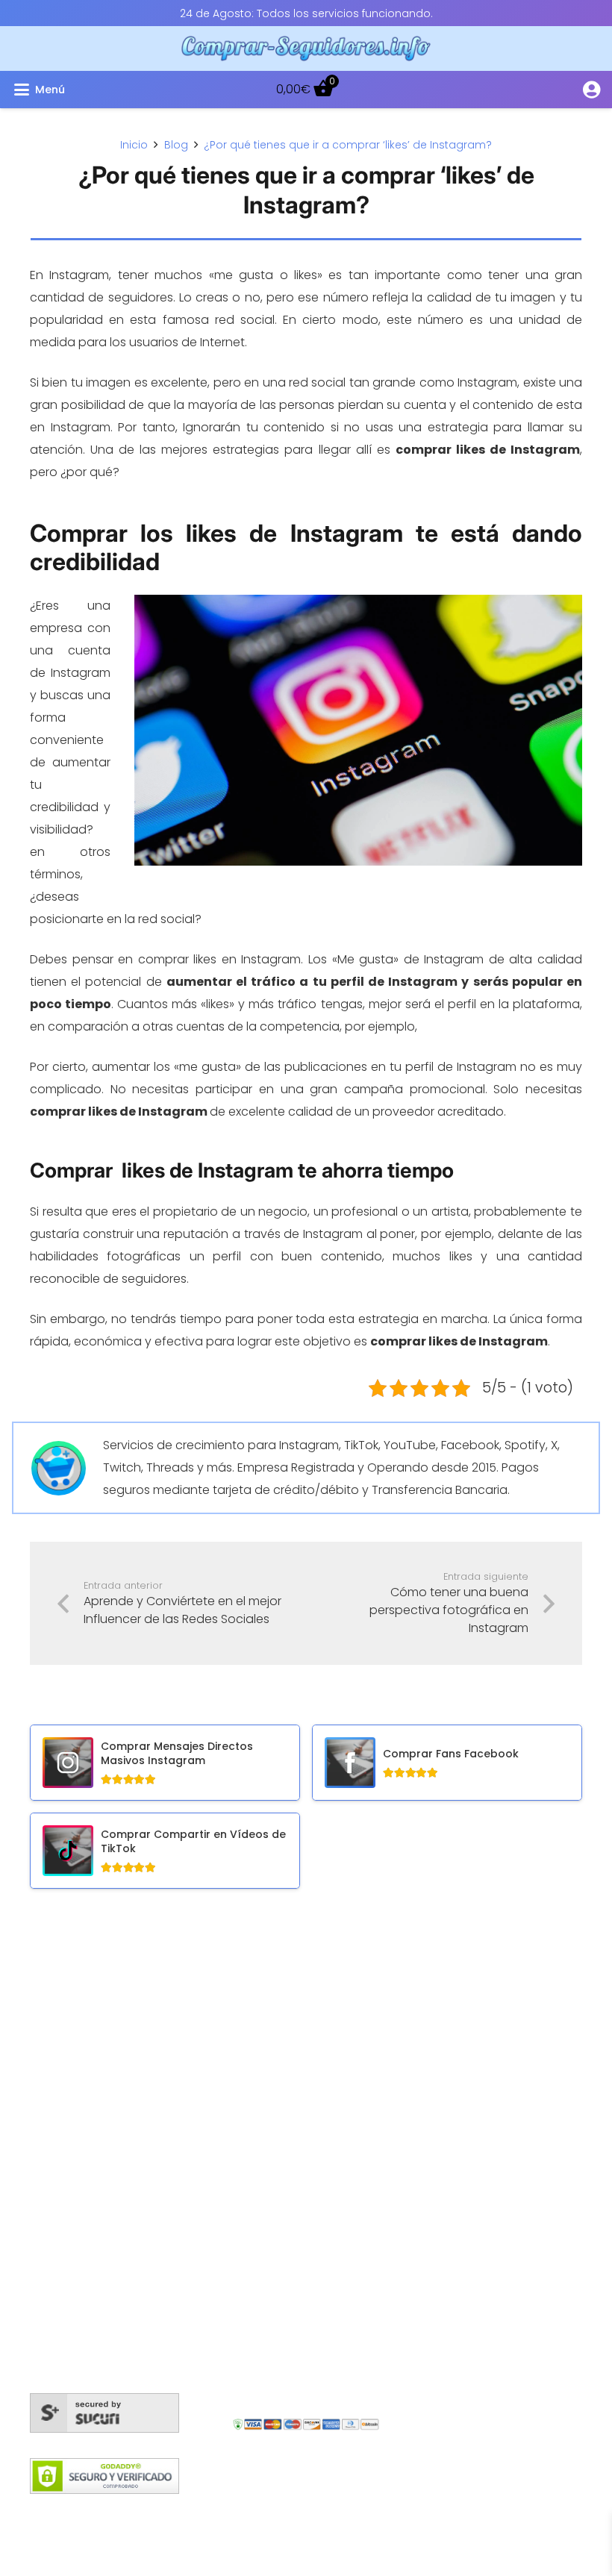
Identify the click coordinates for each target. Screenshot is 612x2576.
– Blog (450, 1982)
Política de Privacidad (475, 2513)
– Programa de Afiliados (502, 2094)
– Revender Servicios (492, 2138)
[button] (107, 90)
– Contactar (468, 2071)
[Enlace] (591, 89)
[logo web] (306, 49)
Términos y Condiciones (262, 2513)
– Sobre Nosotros (482, 2049)
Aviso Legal (372, 2513)
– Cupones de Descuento (507, 2116)
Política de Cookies (131, 2513)
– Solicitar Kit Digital (488, 2161)
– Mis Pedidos (471, 1959)
